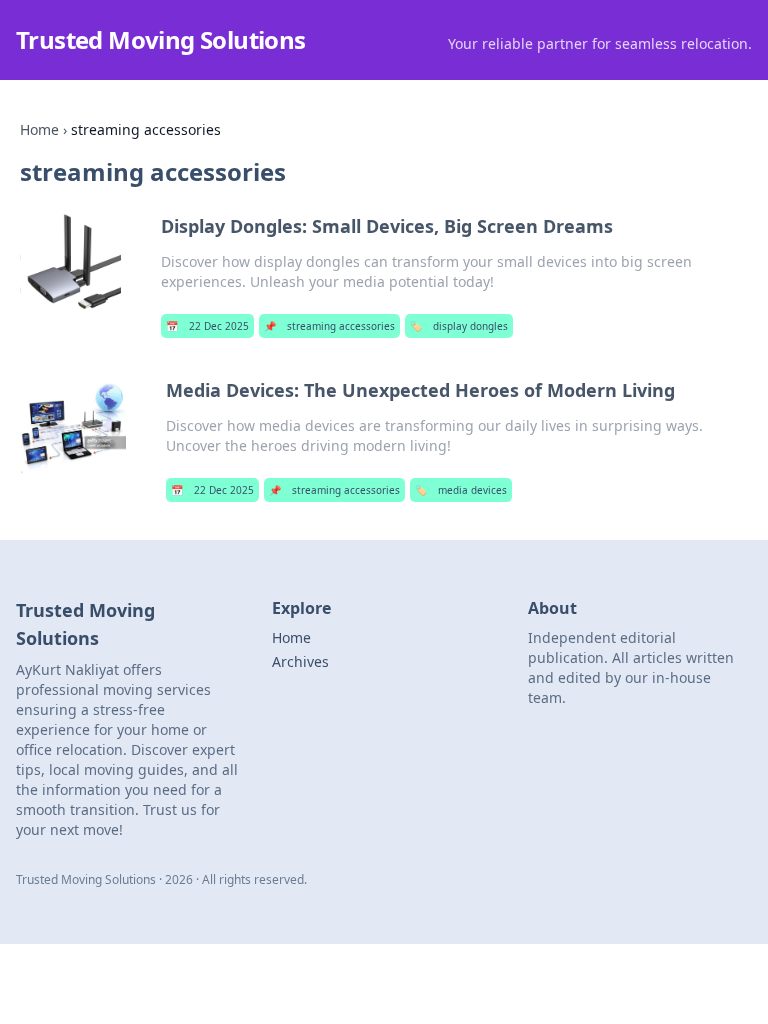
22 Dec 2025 (207, 326)
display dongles (459, 326)
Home (39, 129)
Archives (300, 661)
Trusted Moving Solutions (161, 39)
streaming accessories (329, 326)
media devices (461, 490)
